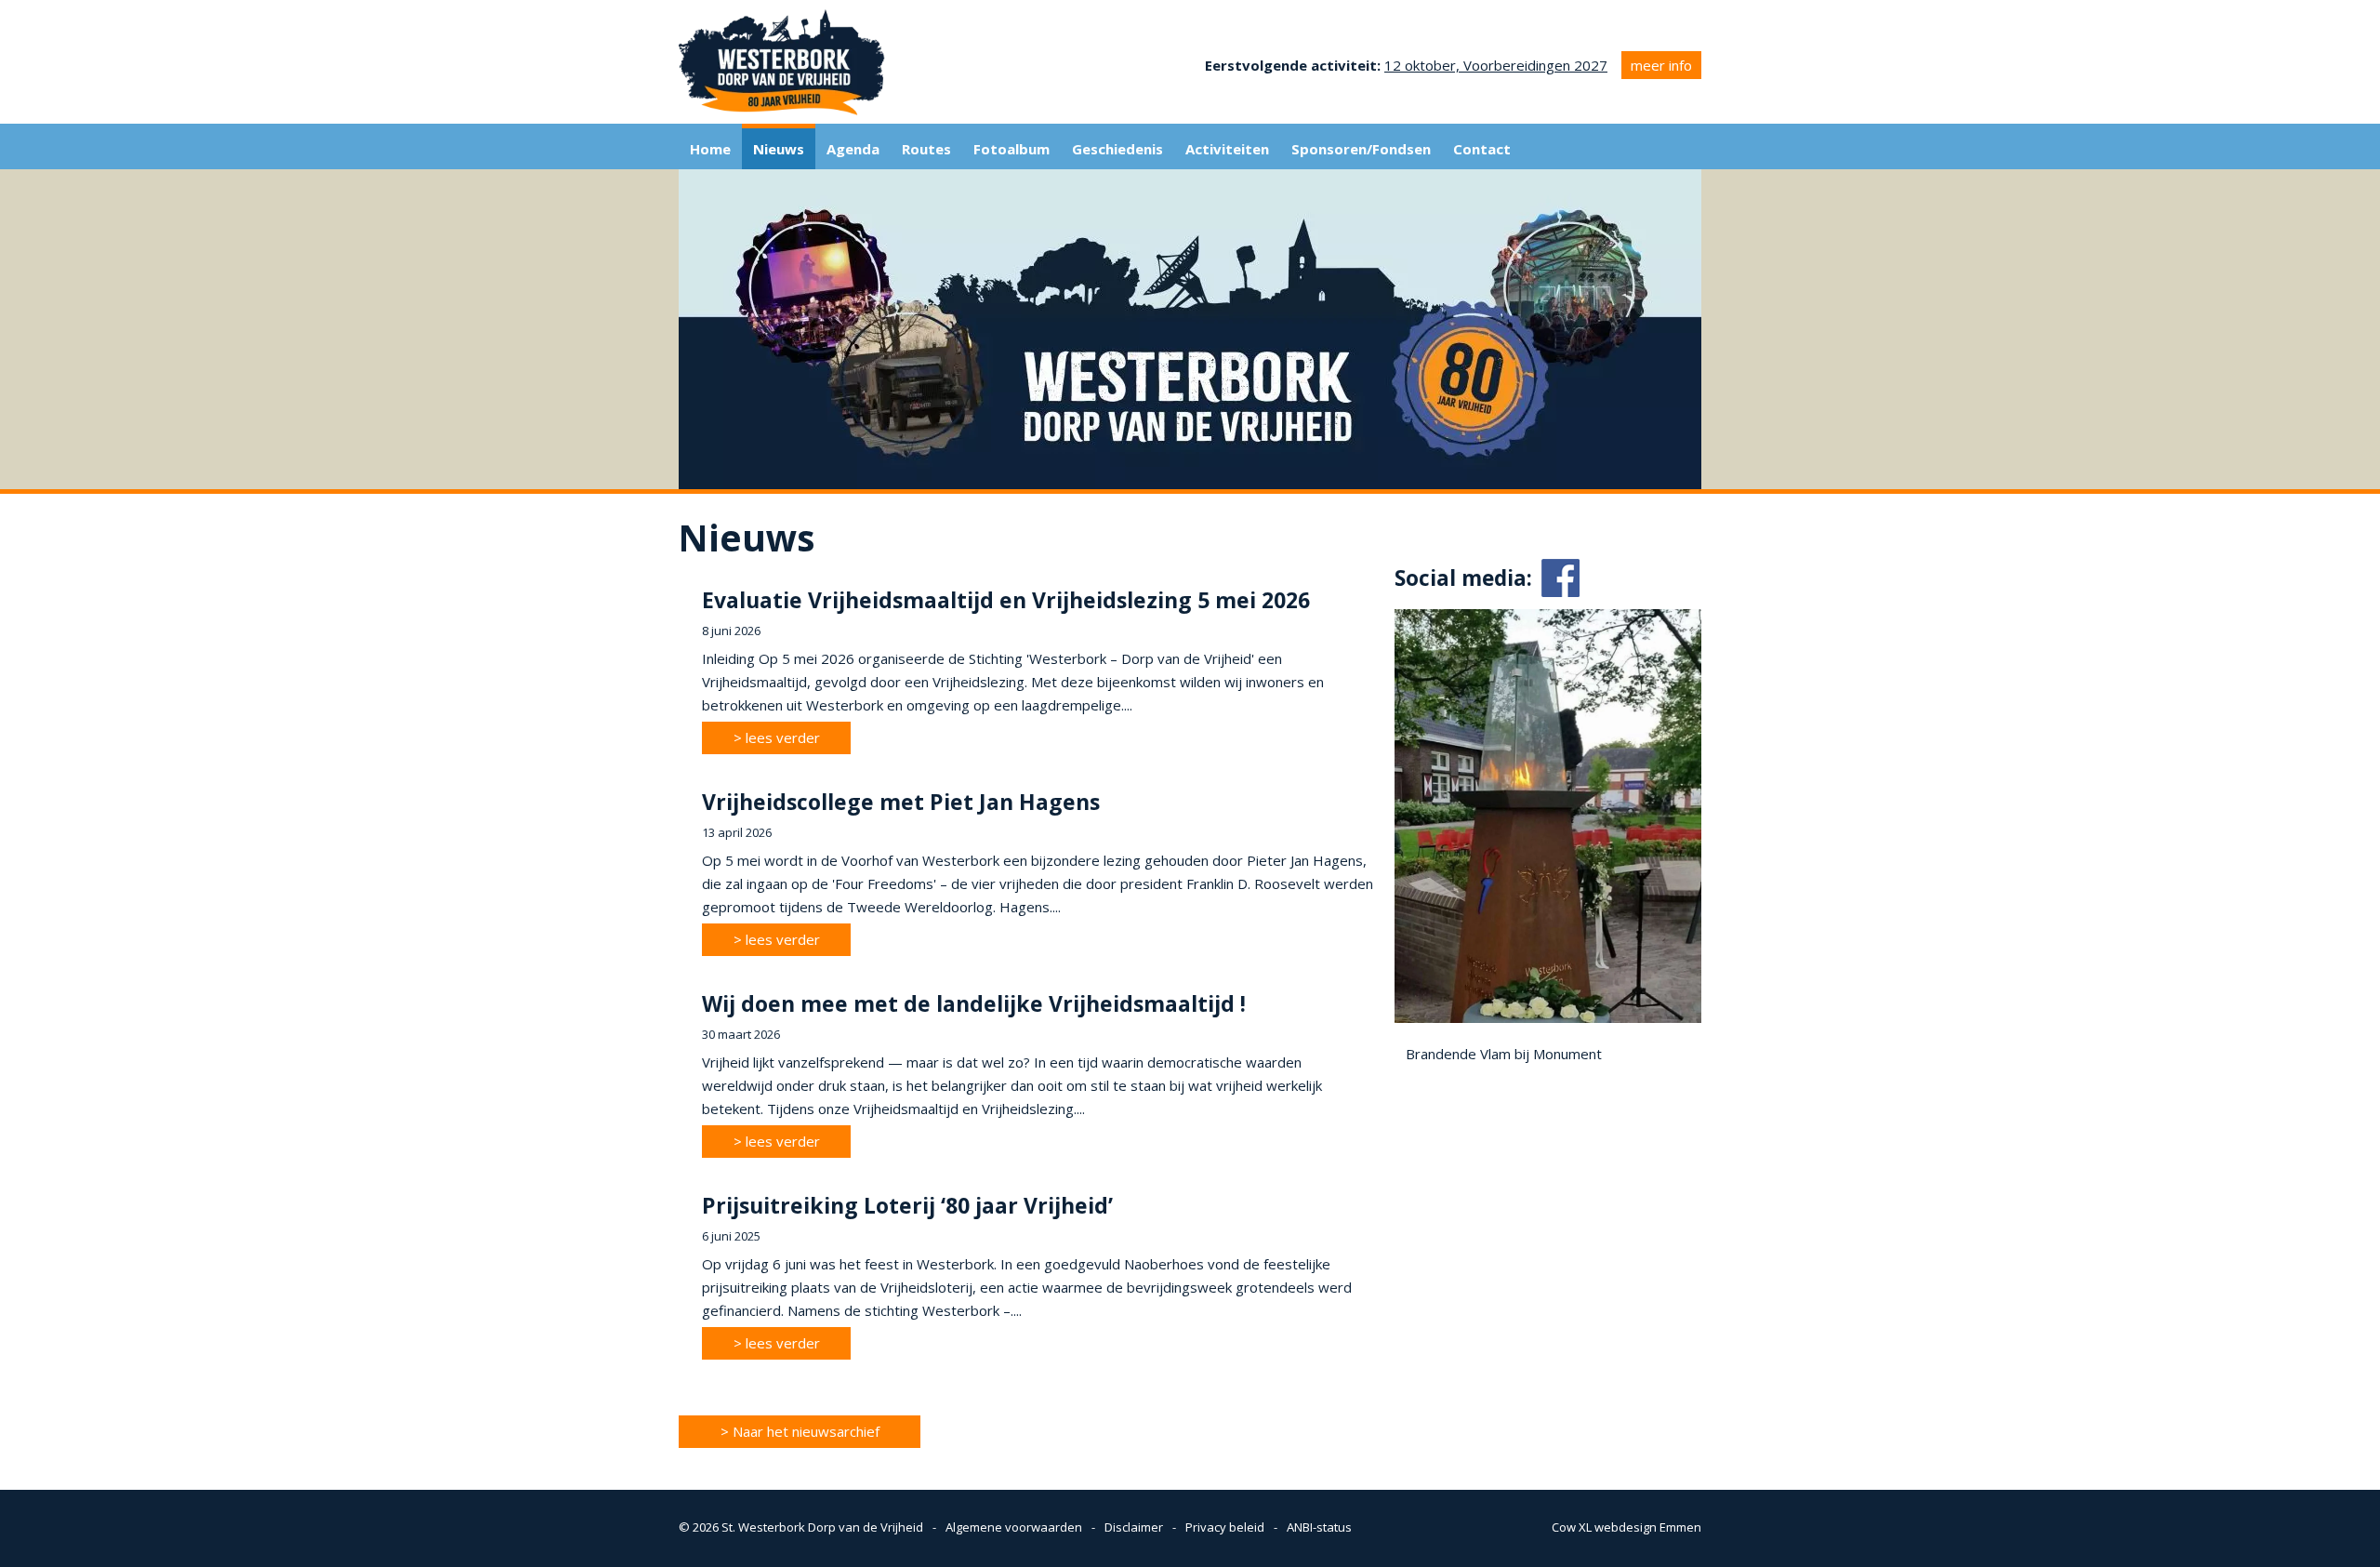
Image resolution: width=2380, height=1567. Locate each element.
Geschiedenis (1117, 149)
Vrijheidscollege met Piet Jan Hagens (901, 802)
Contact (1482, 149)
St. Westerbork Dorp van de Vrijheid (822, 1527)
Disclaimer (1134, 1527)
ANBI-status (1319, 1527)
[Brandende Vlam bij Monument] (1548, 1017)
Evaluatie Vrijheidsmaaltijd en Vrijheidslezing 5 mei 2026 (1006, 600)
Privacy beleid (1225, 1527)
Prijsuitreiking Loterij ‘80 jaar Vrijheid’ (907, 1205)
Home (710, 149)
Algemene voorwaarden (1014, 1527)
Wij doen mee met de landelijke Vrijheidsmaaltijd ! (974, 1003)
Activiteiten (1227, 149)
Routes (926, 149)
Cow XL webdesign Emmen (1626, 1527)
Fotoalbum (1011, 149)
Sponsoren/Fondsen (1361, 149)
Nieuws (779, 149)
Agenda (853, 149)
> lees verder (777, 737)
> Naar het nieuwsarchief (800, 1431)
